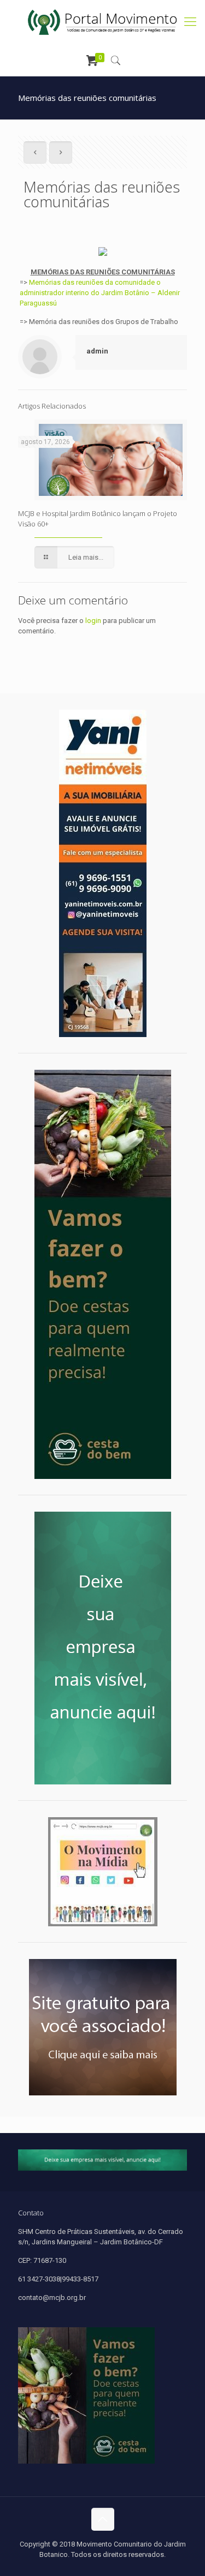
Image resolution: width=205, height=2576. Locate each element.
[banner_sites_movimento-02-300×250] (103, 2027)
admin (97, 351)
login (93, 621)
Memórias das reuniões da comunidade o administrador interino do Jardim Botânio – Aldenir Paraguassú (100, 293)
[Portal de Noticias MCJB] (102, 22)
